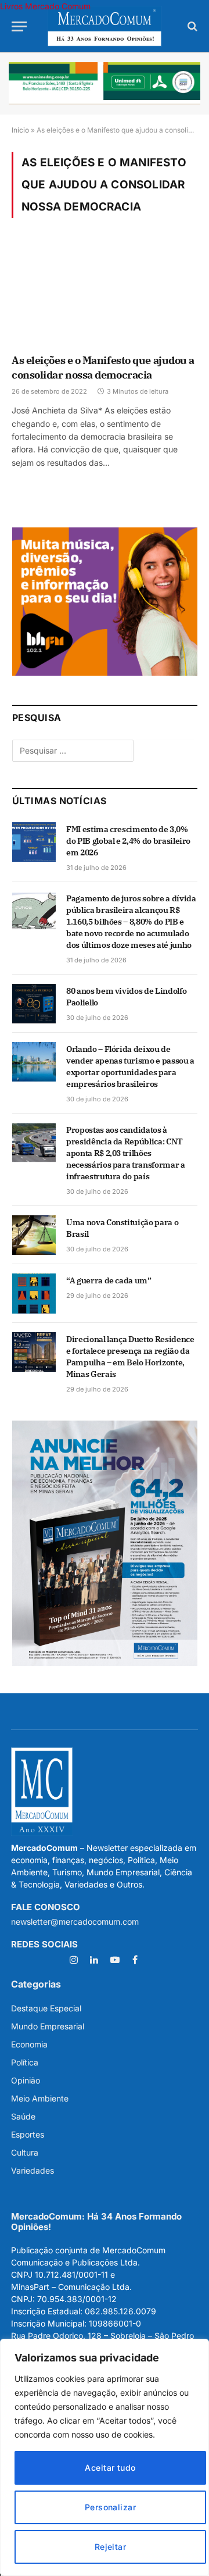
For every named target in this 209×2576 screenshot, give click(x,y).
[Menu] (19, 26)
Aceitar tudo (110, 2468)
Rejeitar (110, 2547)
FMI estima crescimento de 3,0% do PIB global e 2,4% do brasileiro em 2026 (128, 841)
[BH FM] (105, 672)
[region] (105, 2457)
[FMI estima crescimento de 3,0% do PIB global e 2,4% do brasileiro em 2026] (34, 842)
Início (20, 130)
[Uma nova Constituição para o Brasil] (34, 1235)
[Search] (191, 26)
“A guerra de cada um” (109, 1280)
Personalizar (110, 2507)
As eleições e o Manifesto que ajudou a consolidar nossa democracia (103, 367)
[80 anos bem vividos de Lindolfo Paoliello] (34, 1004)
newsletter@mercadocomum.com (75, 1922)
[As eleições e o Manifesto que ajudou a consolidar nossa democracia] (105, 294)
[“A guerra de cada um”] (34, 1293)
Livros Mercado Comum (45, 6)
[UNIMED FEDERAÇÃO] (105, 83)
